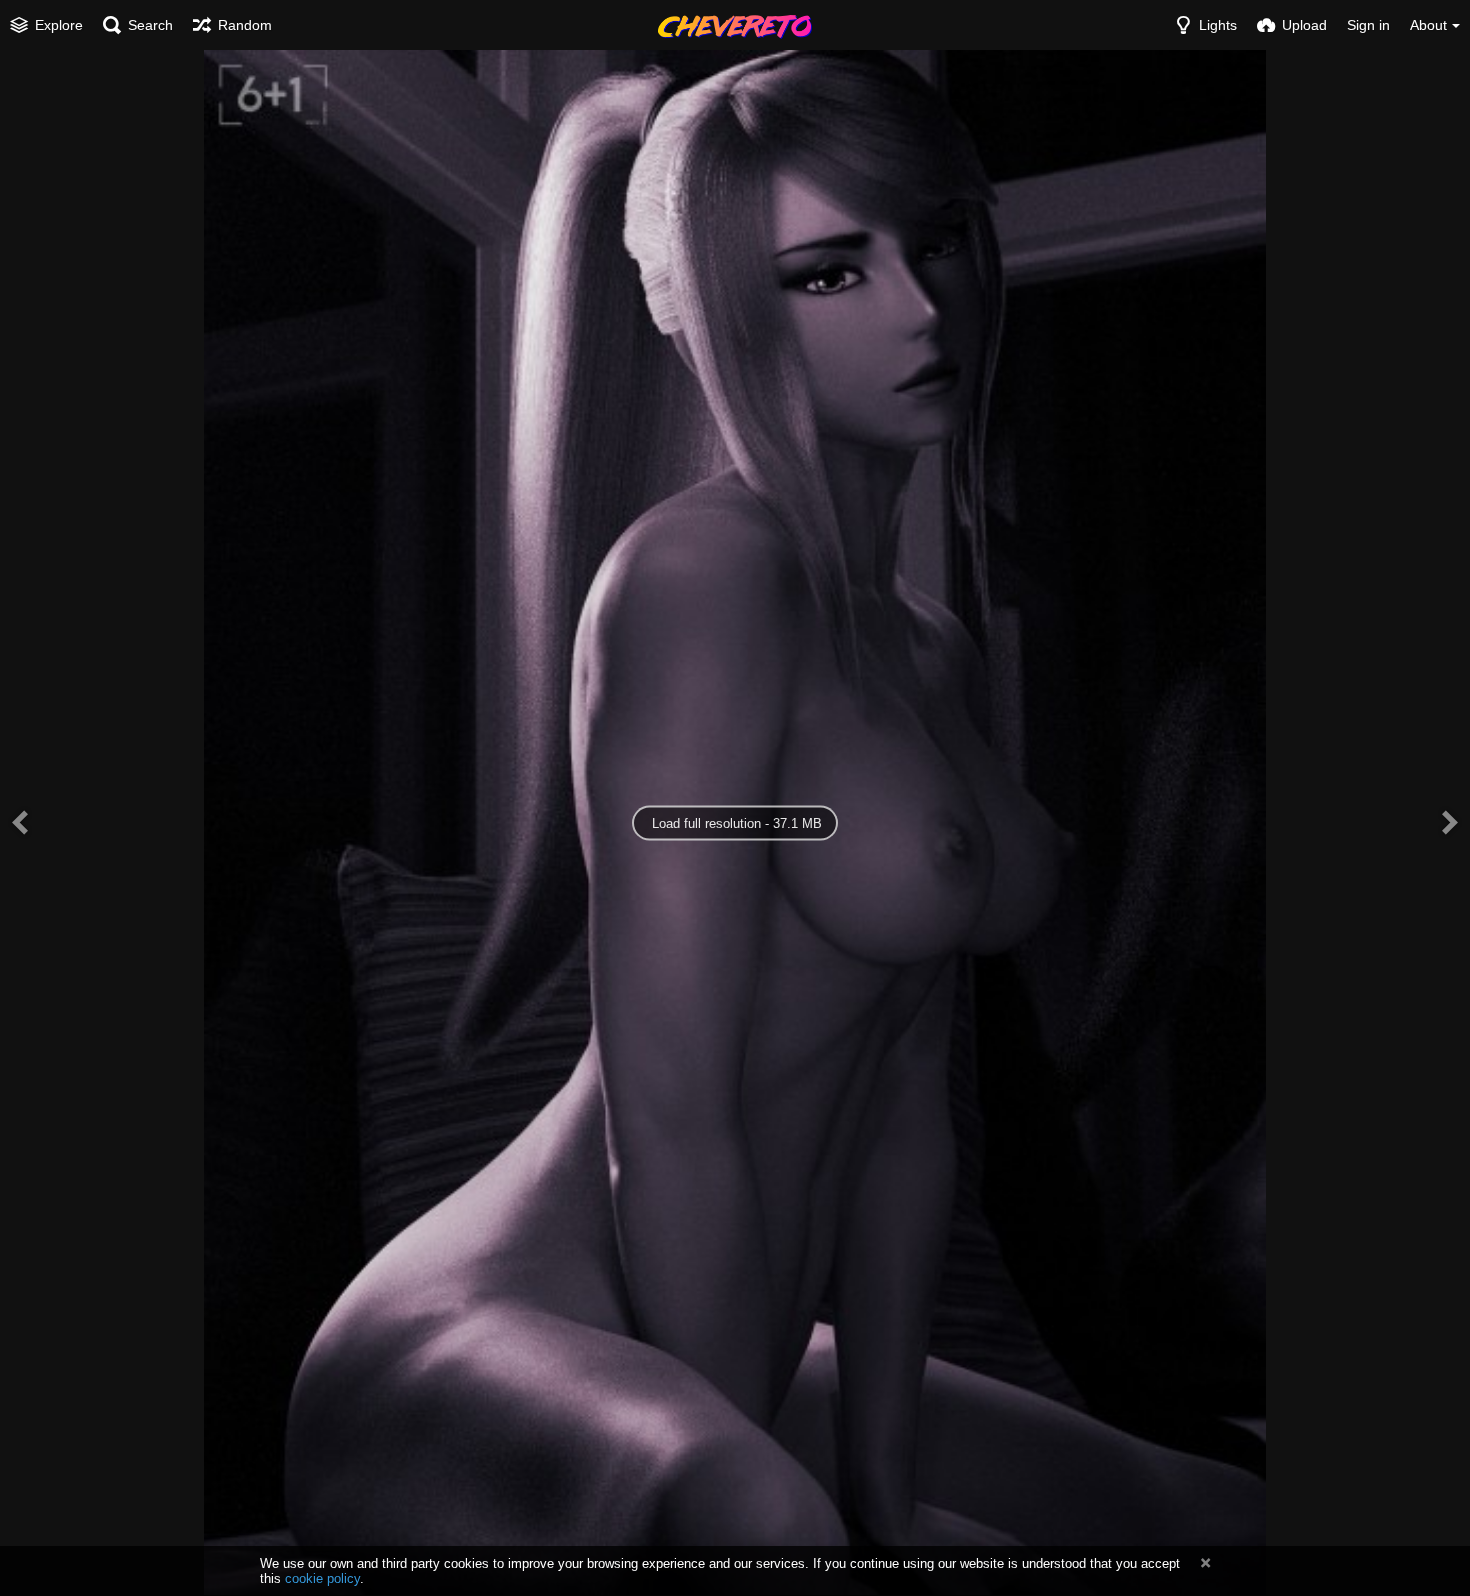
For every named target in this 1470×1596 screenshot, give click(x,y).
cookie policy (322, 1578)
